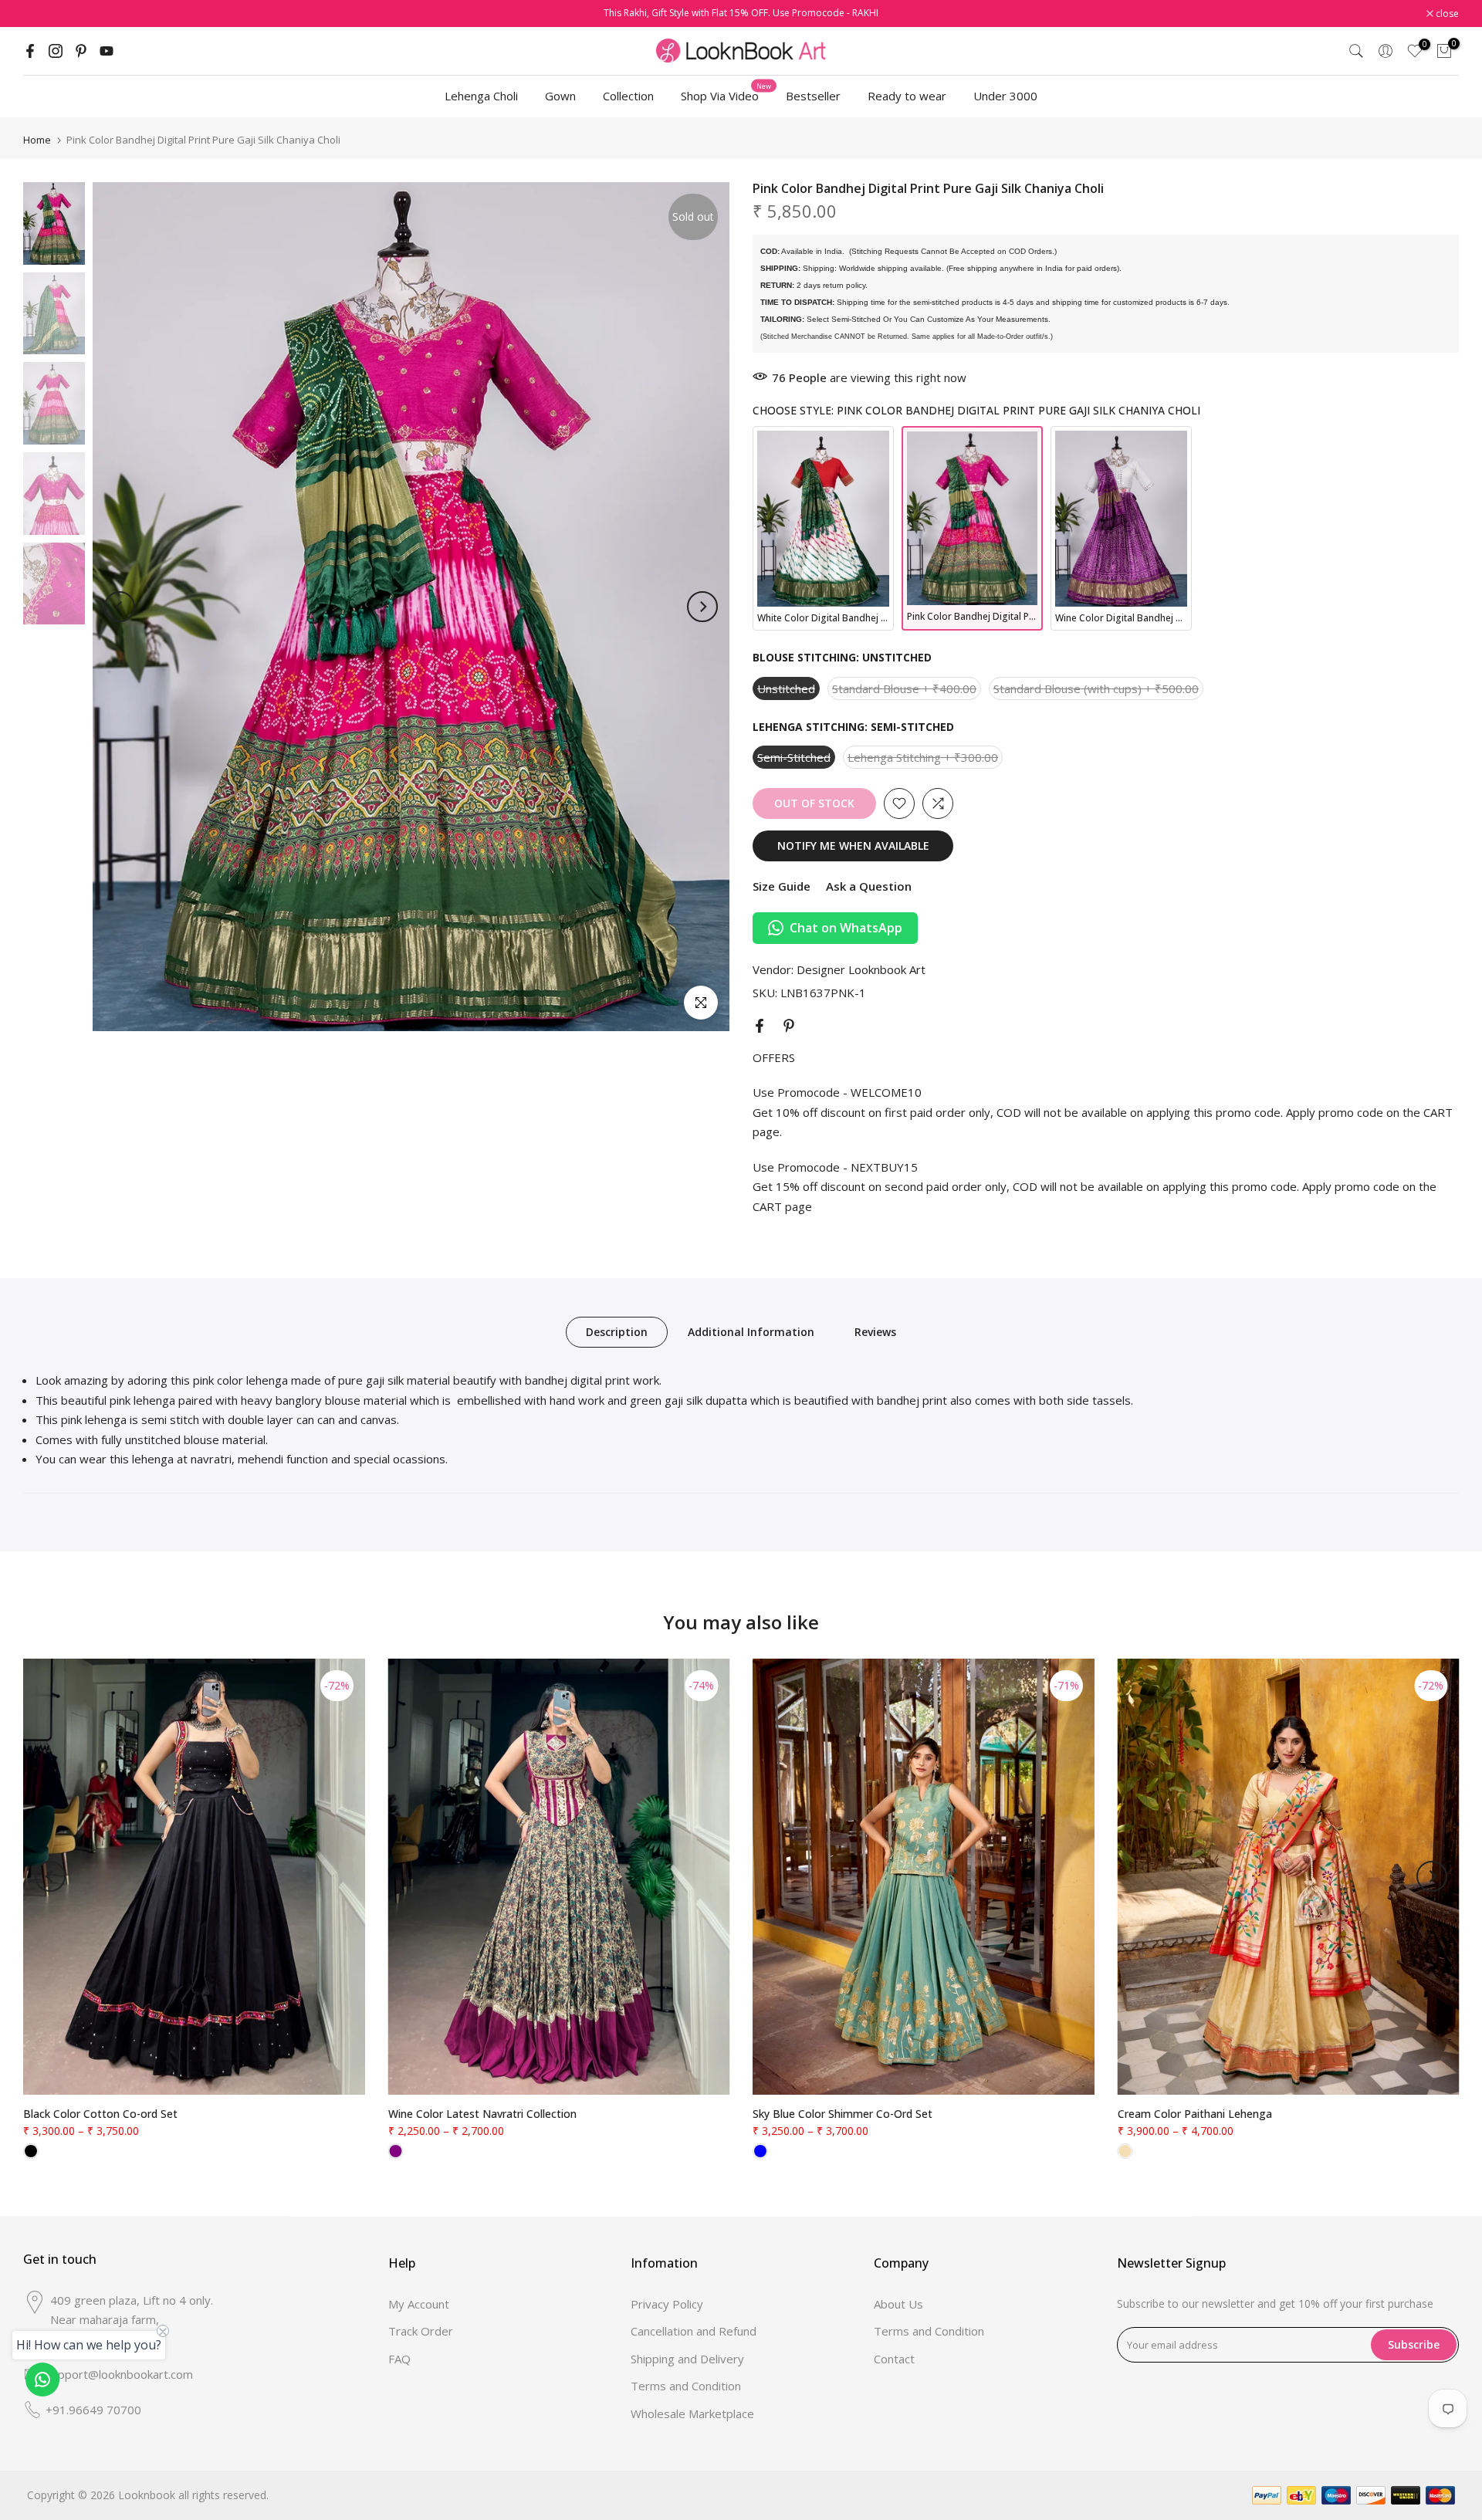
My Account (419, 2304)
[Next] (702, 607)
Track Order (421, 2331)
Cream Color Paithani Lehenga (1195, 2114)
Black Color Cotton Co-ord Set (100, 2114)
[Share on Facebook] (760, 1026)
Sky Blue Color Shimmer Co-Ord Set (843, 2114)
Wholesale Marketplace (692, 2413)
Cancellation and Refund (694, 2331)
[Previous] (120, 607)
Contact (894, 2359)
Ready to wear (907, 96)
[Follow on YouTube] (107, 51)
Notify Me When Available (853, 846)
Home (37, 140)
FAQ (399, 2359)
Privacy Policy (667, 2304)
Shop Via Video (726, 95)
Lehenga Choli (481, 96)
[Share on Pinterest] (789, 1026)
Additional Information (751, 1332)
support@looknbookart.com (119, 2374)
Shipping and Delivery (687, 2359)
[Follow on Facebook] (30, 51)
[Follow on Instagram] (56, 51)
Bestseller (813, 96)
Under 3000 (1005, 96)
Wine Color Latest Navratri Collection (482, 2114)
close (43, 14)
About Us (898, 2304)
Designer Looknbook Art (861, 969)
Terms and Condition (686, 2386)
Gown (560, 96)
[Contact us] (42, 2380)
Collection (628, 96)
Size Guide (782, 886)
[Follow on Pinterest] (81, 51)
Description (617, 1332)
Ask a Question (869, 886)
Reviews (875, 1332)
